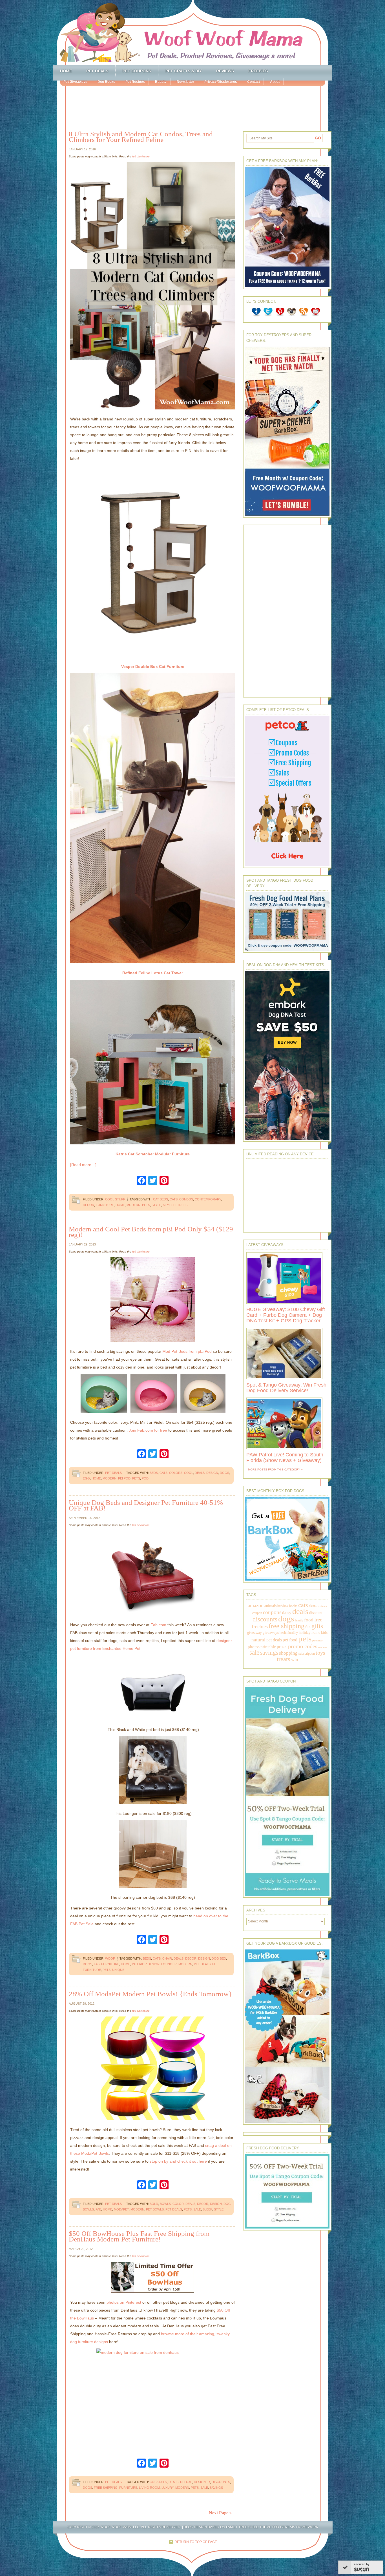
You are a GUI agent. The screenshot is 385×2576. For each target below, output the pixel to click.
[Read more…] (83, 1165)
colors (176, 1473)
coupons (272, 1612)
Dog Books (106, 82)
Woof (110, 1958)
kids (324, 1633)
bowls (165, 2204)
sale (197, 2209)
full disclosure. (141, 156)
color (178, 2204)
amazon (256, 1605)
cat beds (161, 1199)
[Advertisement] (198, 104)
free (318, 1620)
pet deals (202, 1964)
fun (308, 1627)
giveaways (271, 1633)
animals (270, 1606)
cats (174, 1199)
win (295, 1660)
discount (316, 1613)
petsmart (318, 1640)
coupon (257, 1613)
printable (268, 1647)
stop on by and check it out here (178, 2161)
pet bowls (155, 2209)
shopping (288, 1653)
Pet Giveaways (75, 82)
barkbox (283, 1606)
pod (145, 1478)
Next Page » (220, 2513)
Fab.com (158, 1625)
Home (66, 71)
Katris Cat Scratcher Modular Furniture (153, 1154)
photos (254, 1647)
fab (97, 1964)
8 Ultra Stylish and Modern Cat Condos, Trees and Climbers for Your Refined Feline (141, 137)
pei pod (124, 1478)
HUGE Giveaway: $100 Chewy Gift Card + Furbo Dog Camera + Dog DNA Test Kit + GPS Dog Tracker (286, 1315)
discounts (221, 2482)
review (323, 1647)
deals (200, 1473)
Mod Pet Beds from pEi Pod (187, 1351)
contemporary (208, 1199)
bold (154, 2204)
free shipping (106, 2488)
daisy (287, 1613)
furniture (105, 1205)
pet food (290, 1640)
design (212, 1473)
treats (284, 1659)
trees (182, 1205)
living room (149, 2488)
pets (146, 1205)
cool (189, 1473)
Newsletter (185, 82)
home (120, 1205)
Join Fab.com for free (148, 1430)
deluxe (186, 2482)
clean (312, 1606)
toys (320, 1653)
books (293, 1606)
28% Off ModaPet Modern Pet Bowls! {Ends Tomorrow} (150, 1994)
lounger (169, 1964)
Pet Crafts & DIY (184, 71)
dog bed (219, 1958)
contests (322, 1606)
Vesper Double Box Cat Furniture (153, 667)
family (299, 1620)
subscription (307, 1654)
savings (216, 2488)
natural (258, 1640)
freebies (260, 1626)
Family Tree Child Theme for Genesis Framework (272, 2527)
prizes (282, 1647)
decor (88, 1205)
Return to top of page (196, 2542)
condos (186, 1199)
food (309, 1620)
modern (133, 1205)
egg (86, 1478)
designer (202, 2482)
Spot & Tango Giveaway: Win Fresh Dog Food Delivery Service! (286, 1388)
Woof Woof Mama (193, 32)
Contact (254, 82)
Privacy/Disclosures (221, 82)
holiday (305, 1633)
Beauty (161, 82)
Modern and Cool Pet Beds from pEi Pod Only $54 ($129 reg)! (151, 1232)
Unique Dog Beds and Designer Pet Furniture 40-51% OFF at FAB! (146, 1505)
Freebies (258, 71)
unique (118, 1970)
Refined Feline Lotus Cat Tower (153, 973)
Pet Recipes (135, 82)
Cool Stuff (115, 1199)
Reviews (225, 71)
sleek (207, 2209)
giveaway (255, 1633)
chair (167, 1958)
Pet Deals (97, 71)
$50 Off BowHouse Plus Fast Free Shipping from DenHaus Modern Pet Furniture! (139, 2236)
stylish (169, 1205)
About (275, 82)
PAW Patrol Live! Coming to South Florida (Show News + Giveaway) (285, 1458)
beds (154, 1473)
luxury (168, 2488)
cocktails (158, 2482)
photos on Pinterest (124, 2302)
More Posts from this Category (274, 1469)
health (284, 1633)
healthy (293, 1633)
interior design (146, 1964)
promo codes (303, 1646)
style (156, 1205)
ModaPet (121, 2209)
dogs (224, 1473)
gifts (317, 1626)
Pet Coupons (137, 71)
